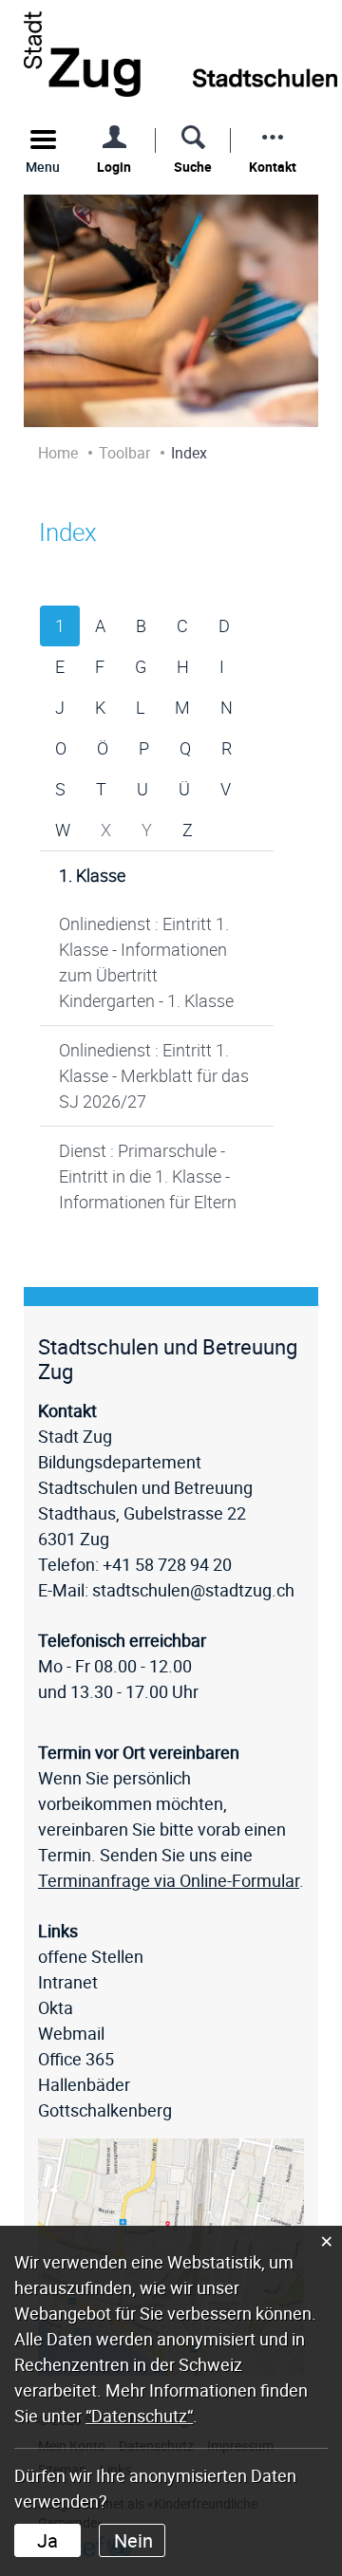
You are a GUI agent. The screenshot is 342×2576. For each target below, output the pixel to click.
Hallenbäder (84, 2084)
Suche (193, 167)
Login (114, 167)
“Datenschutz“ (139, 2416)
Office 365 (76, 2059)
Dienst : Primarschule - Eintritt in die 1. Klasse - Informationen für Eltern (148, 1176)
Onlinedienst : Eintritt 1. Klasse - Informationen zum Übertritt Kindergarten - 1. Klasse (146, 962)
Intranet (68, 1982)
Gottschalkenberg (105, 2110)
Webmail (71, 2033)
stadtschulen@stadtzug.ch (193, 1590)
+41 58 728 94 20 (167, 1564)
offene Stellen (91, 1956)
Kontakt (273, 167)
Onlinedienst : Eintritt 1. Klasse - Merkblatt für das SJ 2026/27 (154, 1075)
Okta (56, 2007)
